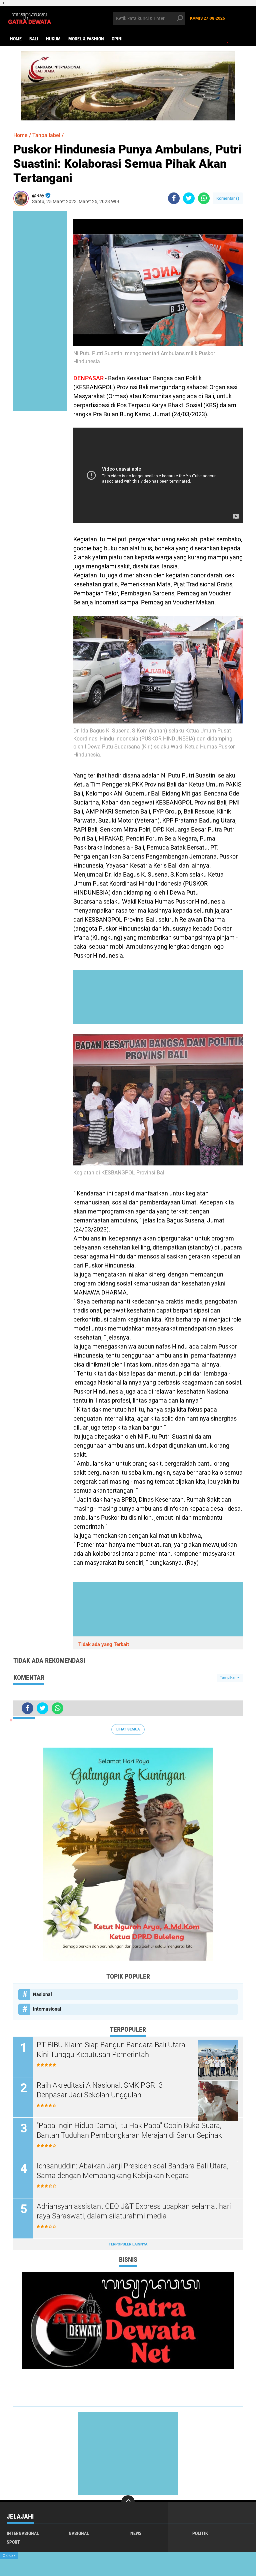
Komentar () (228, 198)
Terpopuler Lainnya (128, 2244)
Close (9, 2556)
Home (16, 39)
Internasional (47, 2009)
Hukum (53, 39)
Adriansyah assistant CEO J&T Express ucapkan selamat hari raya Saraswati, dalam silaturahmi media (134, 2211)
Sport (13, 2542)
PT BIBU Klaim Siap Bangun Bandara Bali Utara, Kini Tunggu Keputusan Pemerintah (112, 2050)
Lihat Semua (128, 1729)
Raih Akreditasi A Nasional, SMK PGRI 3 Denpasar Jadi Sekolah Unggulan (100, 2090)
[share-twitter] (189, 198)
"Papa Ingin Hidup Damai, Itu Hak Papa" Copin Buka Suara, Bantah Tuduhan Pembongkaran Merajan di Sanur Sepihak (129, 2130)
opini (117, 39)
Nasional (42, 1994)
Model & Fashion (86, 39)
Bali (34, 39)
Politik (200, 2533)
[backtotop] (128, 2502)
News (136, 2533)
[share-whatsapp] (204, 198)
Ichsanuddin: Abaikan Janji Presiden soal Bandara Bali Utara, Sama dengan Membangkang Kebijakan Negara (132, 2171)
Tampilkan (229, 1678)
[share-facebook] (174, 198)
